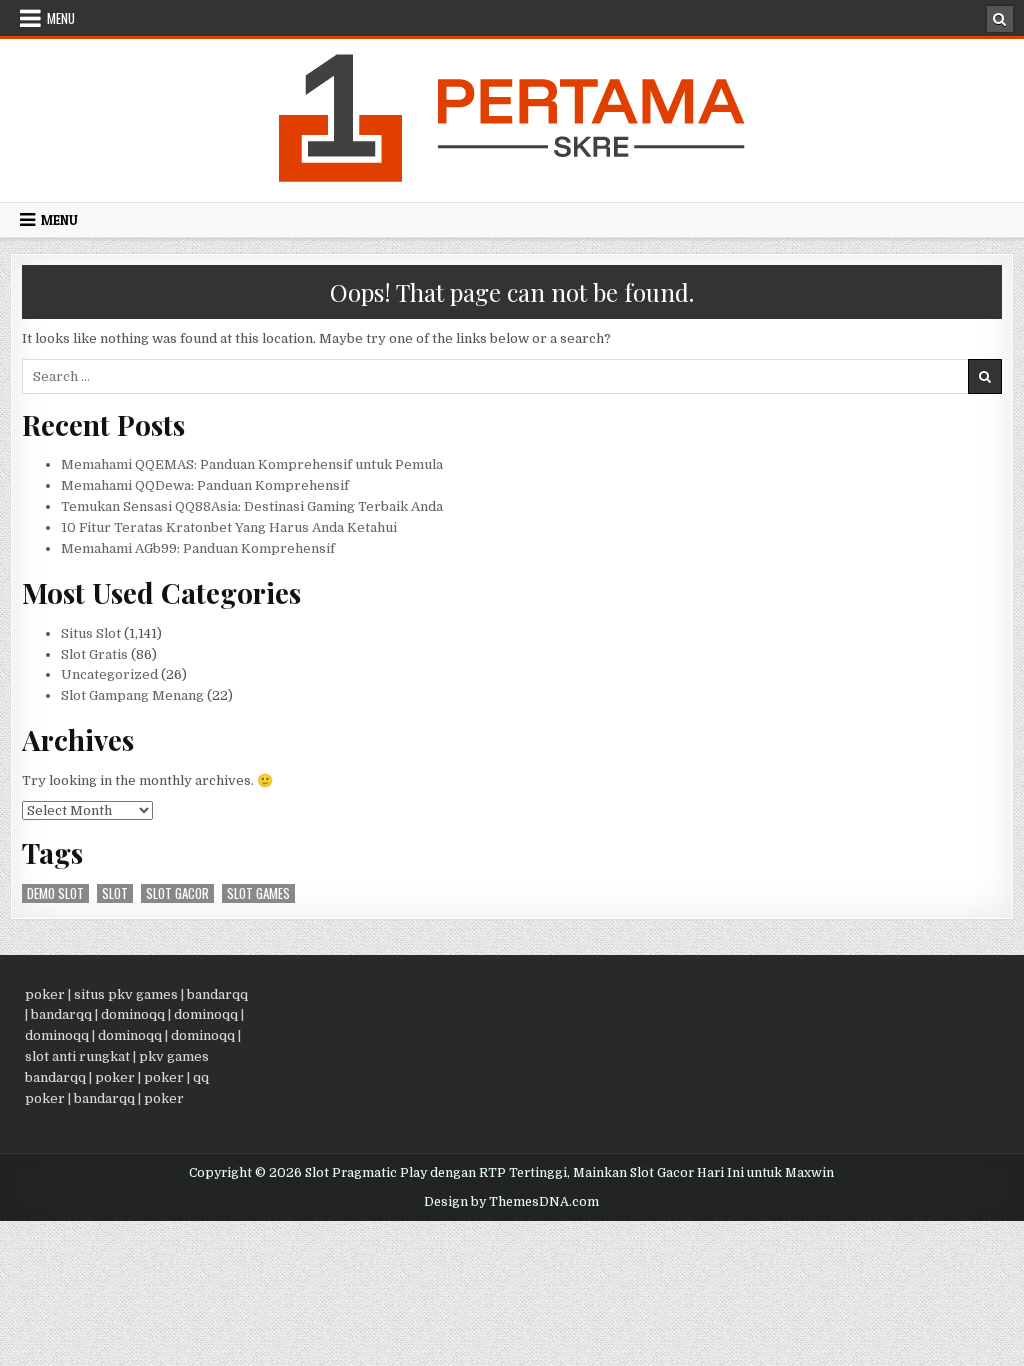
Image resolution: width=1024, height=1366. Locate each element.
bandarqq (217, 994)
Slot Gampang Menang (132, 695)
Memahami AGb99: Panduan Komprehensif (198, 548)
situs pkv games (126, 994)
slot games (258, 893)
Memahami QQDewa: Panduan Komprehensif (205, 485)
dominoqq (133, 1014)
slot (115, 893)
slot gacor (177, 893)
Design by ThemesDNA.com (511, 1202)
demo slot (55, 893)
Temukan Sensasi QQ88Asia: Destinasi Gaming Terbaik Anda (252, 506)
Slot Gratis (94, 654)
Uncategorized (109, 674)
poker (45, 994)
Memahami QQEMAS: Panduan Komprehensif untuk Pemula (252, 464)
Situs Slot (91, 633)
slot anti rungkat (77, 1056)
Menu (61, 18)
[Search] (1000, 19)
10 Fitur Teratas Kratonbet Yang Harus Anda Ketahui (229, 527)
